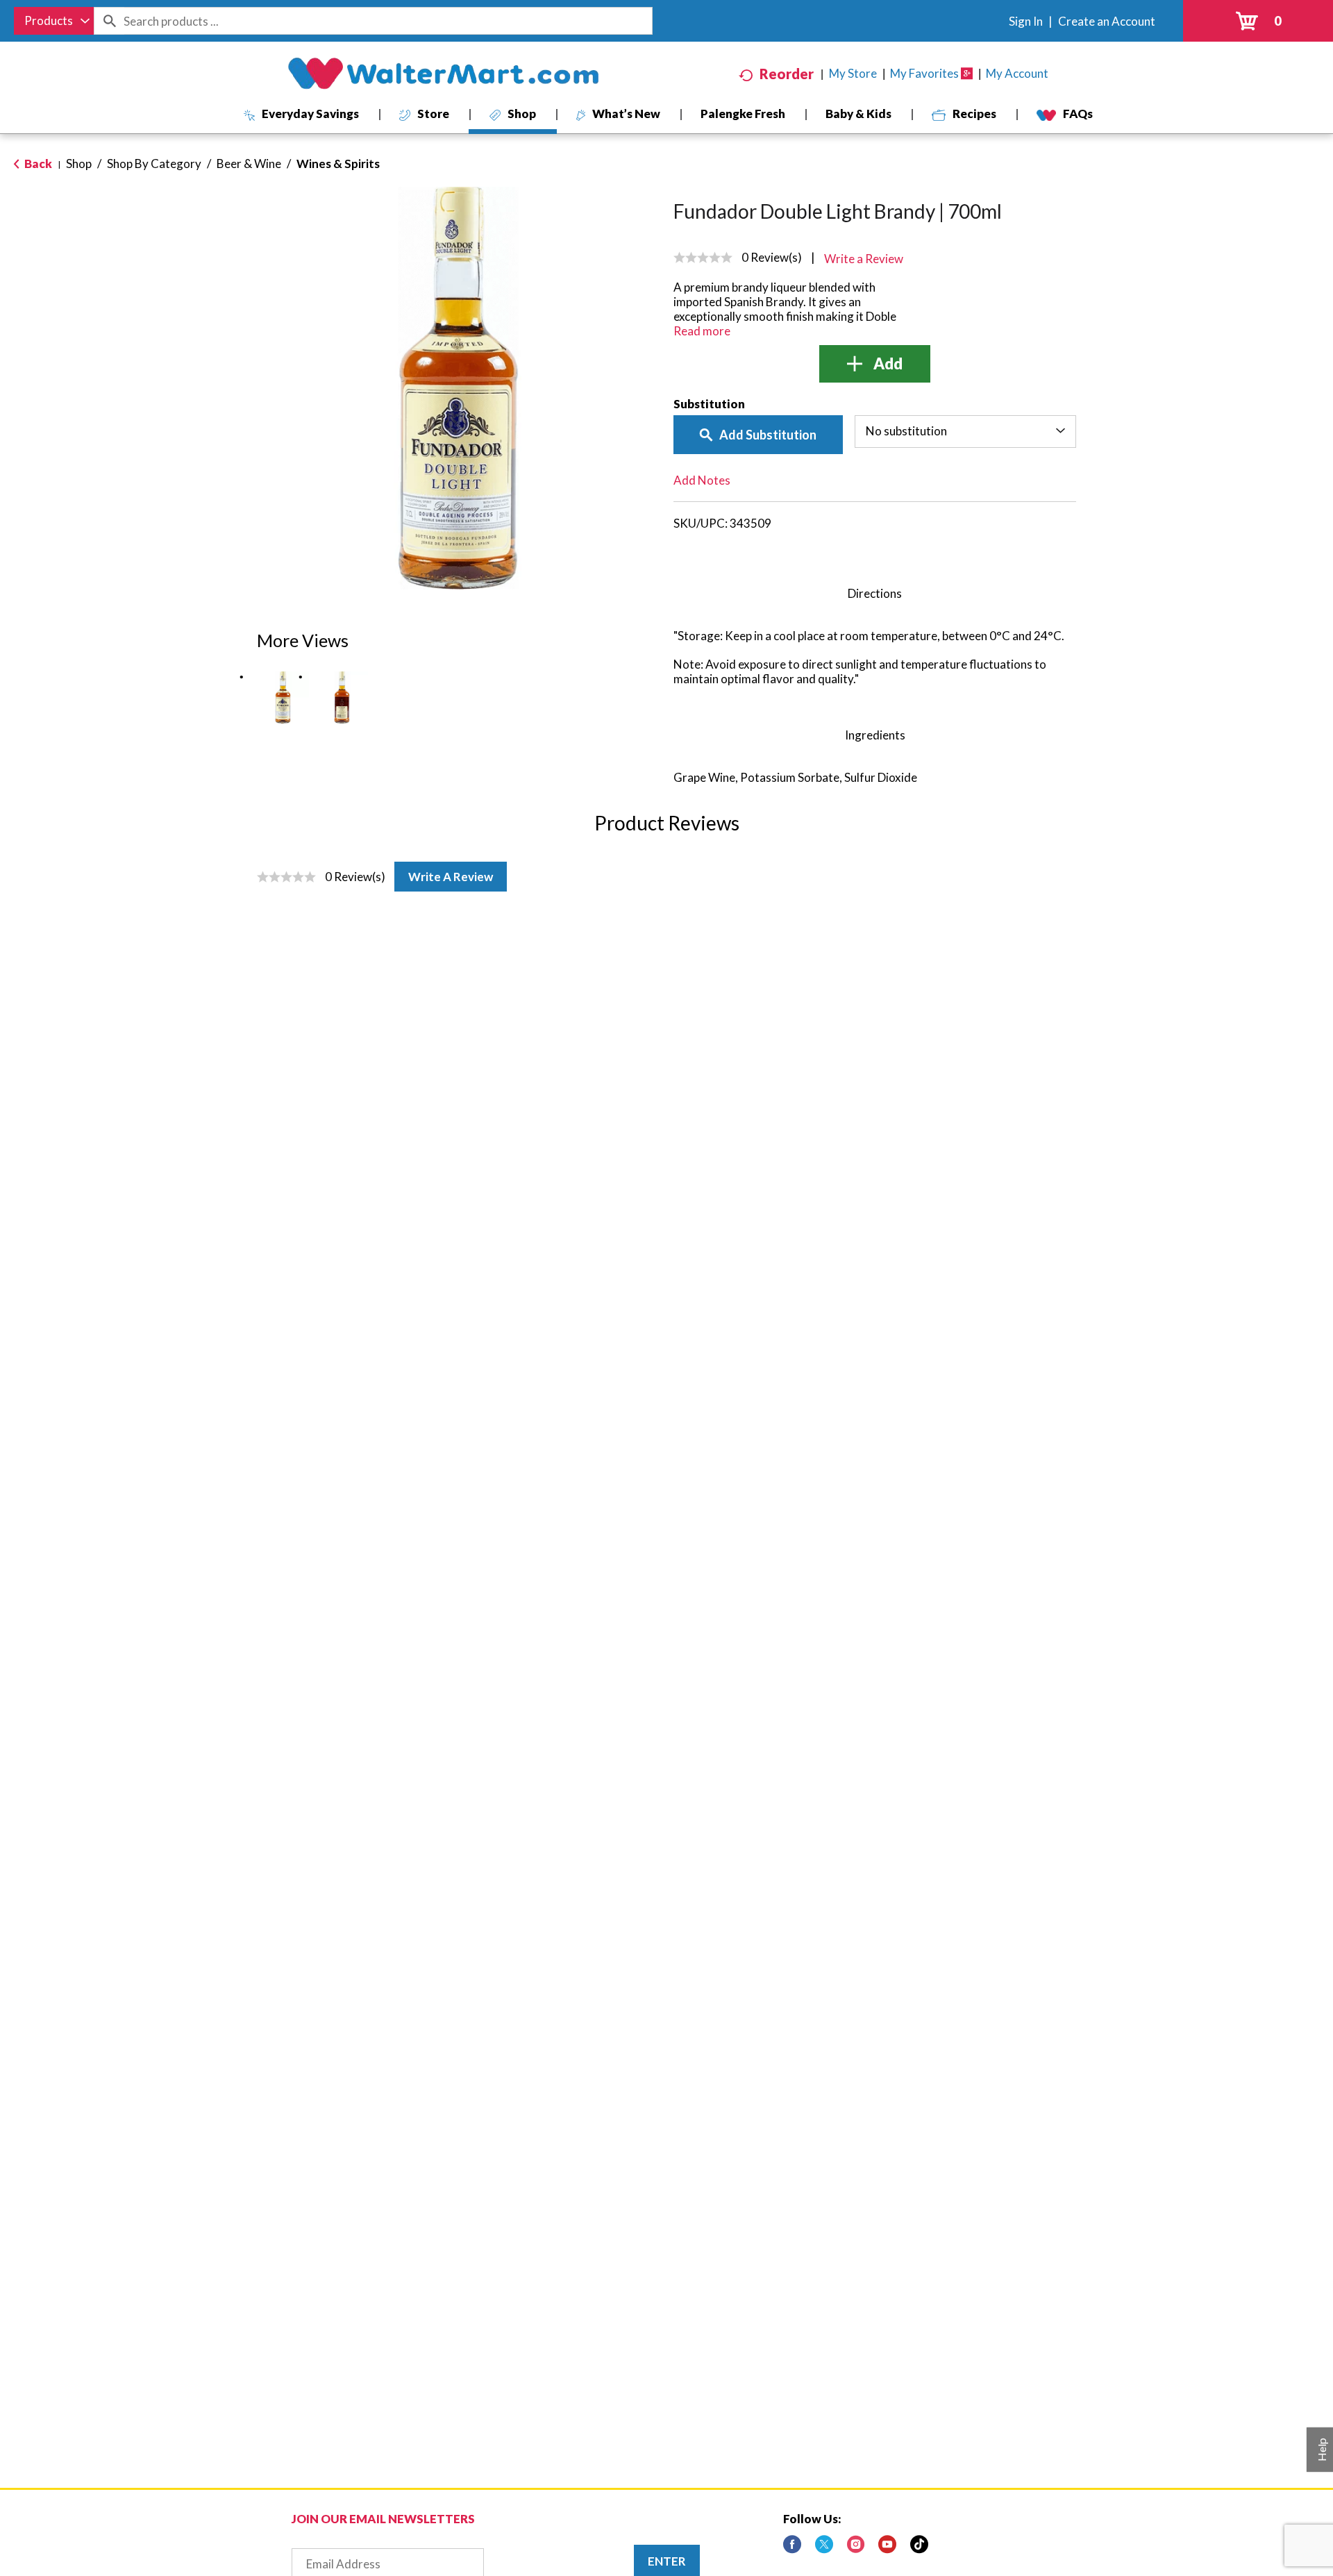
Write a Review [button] (864, 259)
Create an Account (1107, 21)
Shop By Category (154, 164)
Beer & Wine (249, 164)
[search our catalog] (109, 21)
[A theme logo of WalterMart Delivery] (443, 74)
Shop (79, 164)
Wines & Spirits (338, 164)
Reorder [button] (787, 74)
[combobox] (54, 21)
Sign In (1026, 21)
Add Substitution (768, 435)
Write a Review (451, 877)
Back (37, 164)
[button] (283, 697)
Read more (702, 331)
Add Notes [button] (702, 480)
